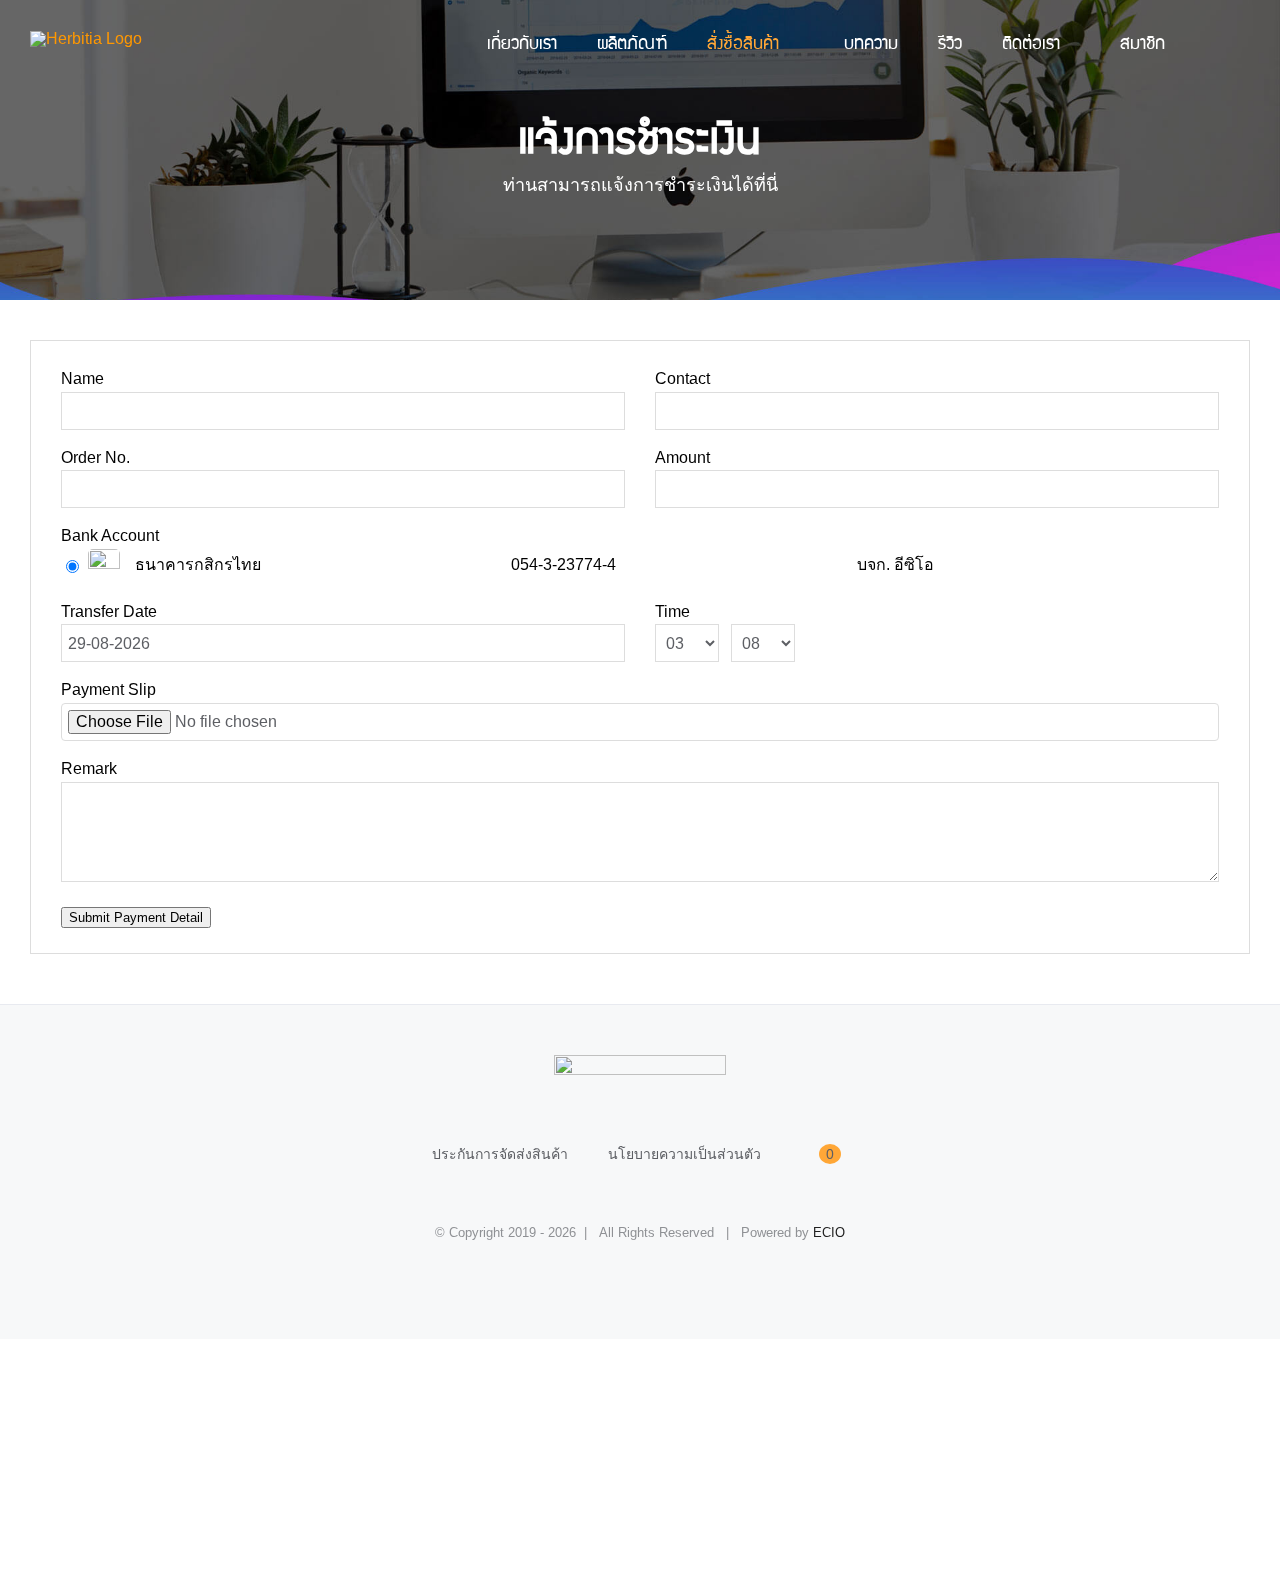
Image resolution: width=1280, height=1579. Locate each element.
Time (672, 611)
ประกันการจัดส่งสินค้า (500, 1154)
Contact (682, 378)
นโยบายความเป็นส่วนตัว (684, 1154)
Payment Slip (108, 689)
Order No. (95, 457)
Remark (89, 768)
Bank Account (110, 535)
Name (82, 378)
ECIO (829, 1232)
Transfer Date (109, 611)
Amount (682, 457)
